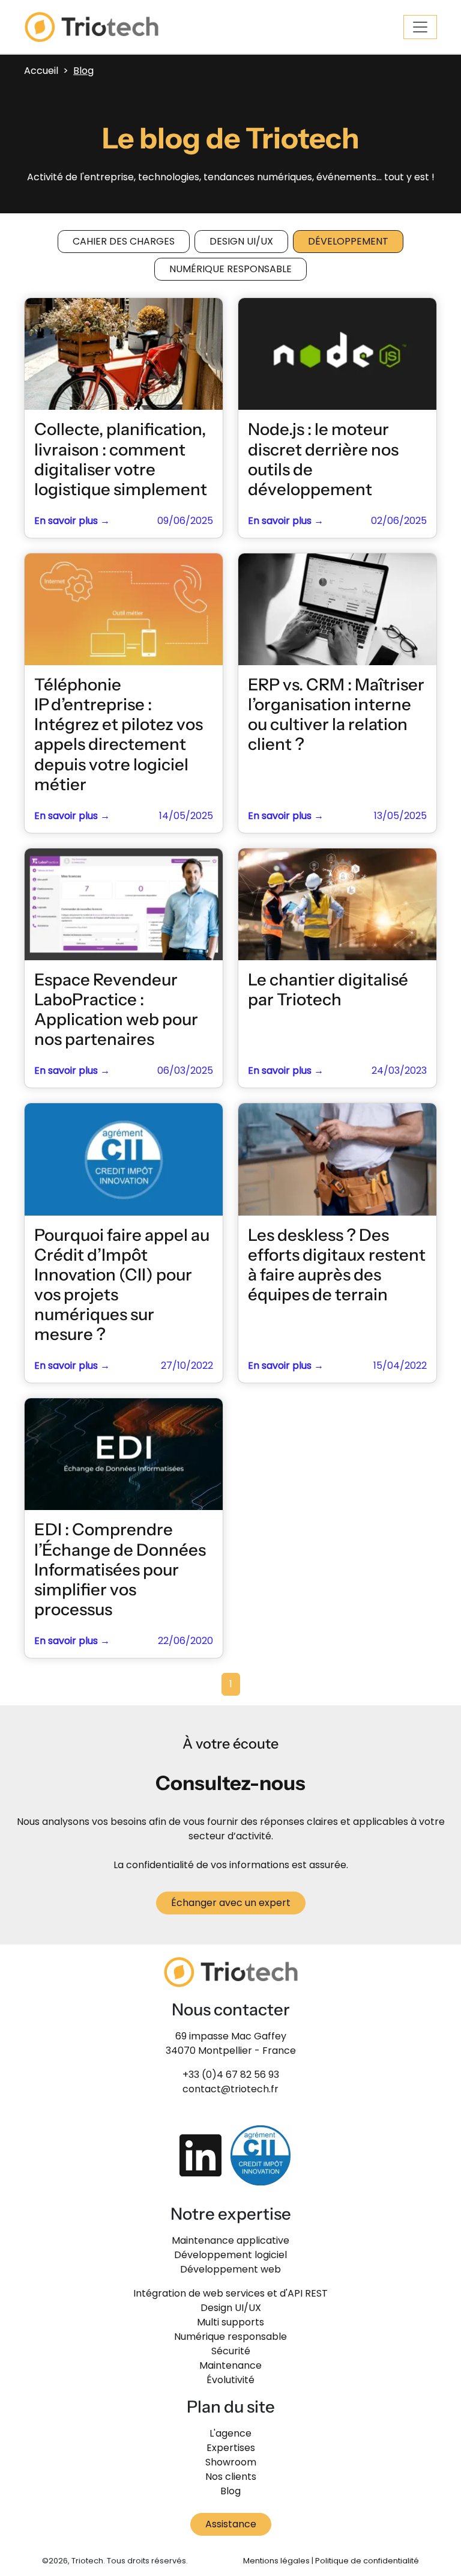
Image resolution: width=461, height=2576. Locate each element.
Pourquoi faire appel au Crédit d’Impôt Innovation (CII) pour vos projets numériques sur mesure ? (122, 1285)
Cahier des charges (124, 241)
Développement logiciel (230, 2255)
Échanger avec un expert (231, 1903)
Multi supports (230, 2322)
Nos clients (231, 2477)
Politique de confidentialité (367, 2561)
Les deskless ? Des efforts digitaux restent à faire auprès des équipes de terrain (337, 1265)
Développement (348, 241)
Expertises (231, 2448)
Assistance (231, 2524)
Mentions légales (276, 2561)
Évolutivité (230, 2380)
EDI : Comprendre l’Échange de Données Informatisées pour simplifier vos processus (120, 1569)
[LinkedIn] (200, 2155)
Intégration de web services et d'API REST (230, 2293)
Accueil (41, 71)
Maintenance (230, 2365)
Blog (230, 2491)
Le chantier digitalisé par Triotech (328, 989)
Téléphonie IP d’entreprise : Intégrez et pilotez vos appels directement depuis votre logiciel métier (119, 734)
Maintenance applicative (230, 2240)
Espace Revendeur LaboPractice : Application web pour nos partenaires (116, 1009)
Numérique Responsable (230, 269)
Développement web (230, 2269)
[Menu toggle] (420, 27)
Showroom (231, 2462)
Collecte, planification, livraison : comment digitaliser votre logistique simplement (121, 459)
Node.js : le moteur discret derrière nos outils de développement (323, 459)
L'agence (230, 2433)
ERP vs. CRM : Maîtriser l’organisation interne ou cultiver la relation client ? (336, 714)
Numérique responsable (230, 2337)
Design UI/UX (241, 241)
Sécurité (231, 2351)
